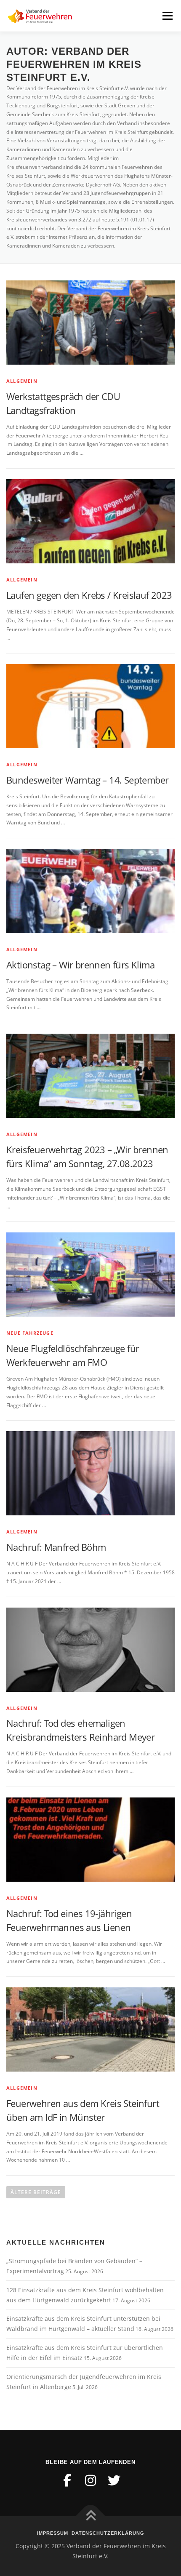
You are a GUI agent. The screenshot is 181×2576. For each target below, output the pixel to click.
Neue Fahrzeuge (30, 1333)
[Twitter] (114, 2480)
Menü (167, 16)
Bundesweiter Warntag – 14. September (87, 780)
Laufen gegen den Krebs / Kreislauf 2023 (89, 595)
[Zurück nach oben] (91, 2516)
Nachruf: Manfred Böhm (56, 1547)
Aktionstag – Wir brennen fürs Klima (80, 965)
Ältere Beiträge (36, 2192)
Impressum (53, 2533)
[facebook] (67, 2480)
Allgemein (22, 381)
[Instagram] (90, 2480)
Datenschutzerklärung (108, 2533)
